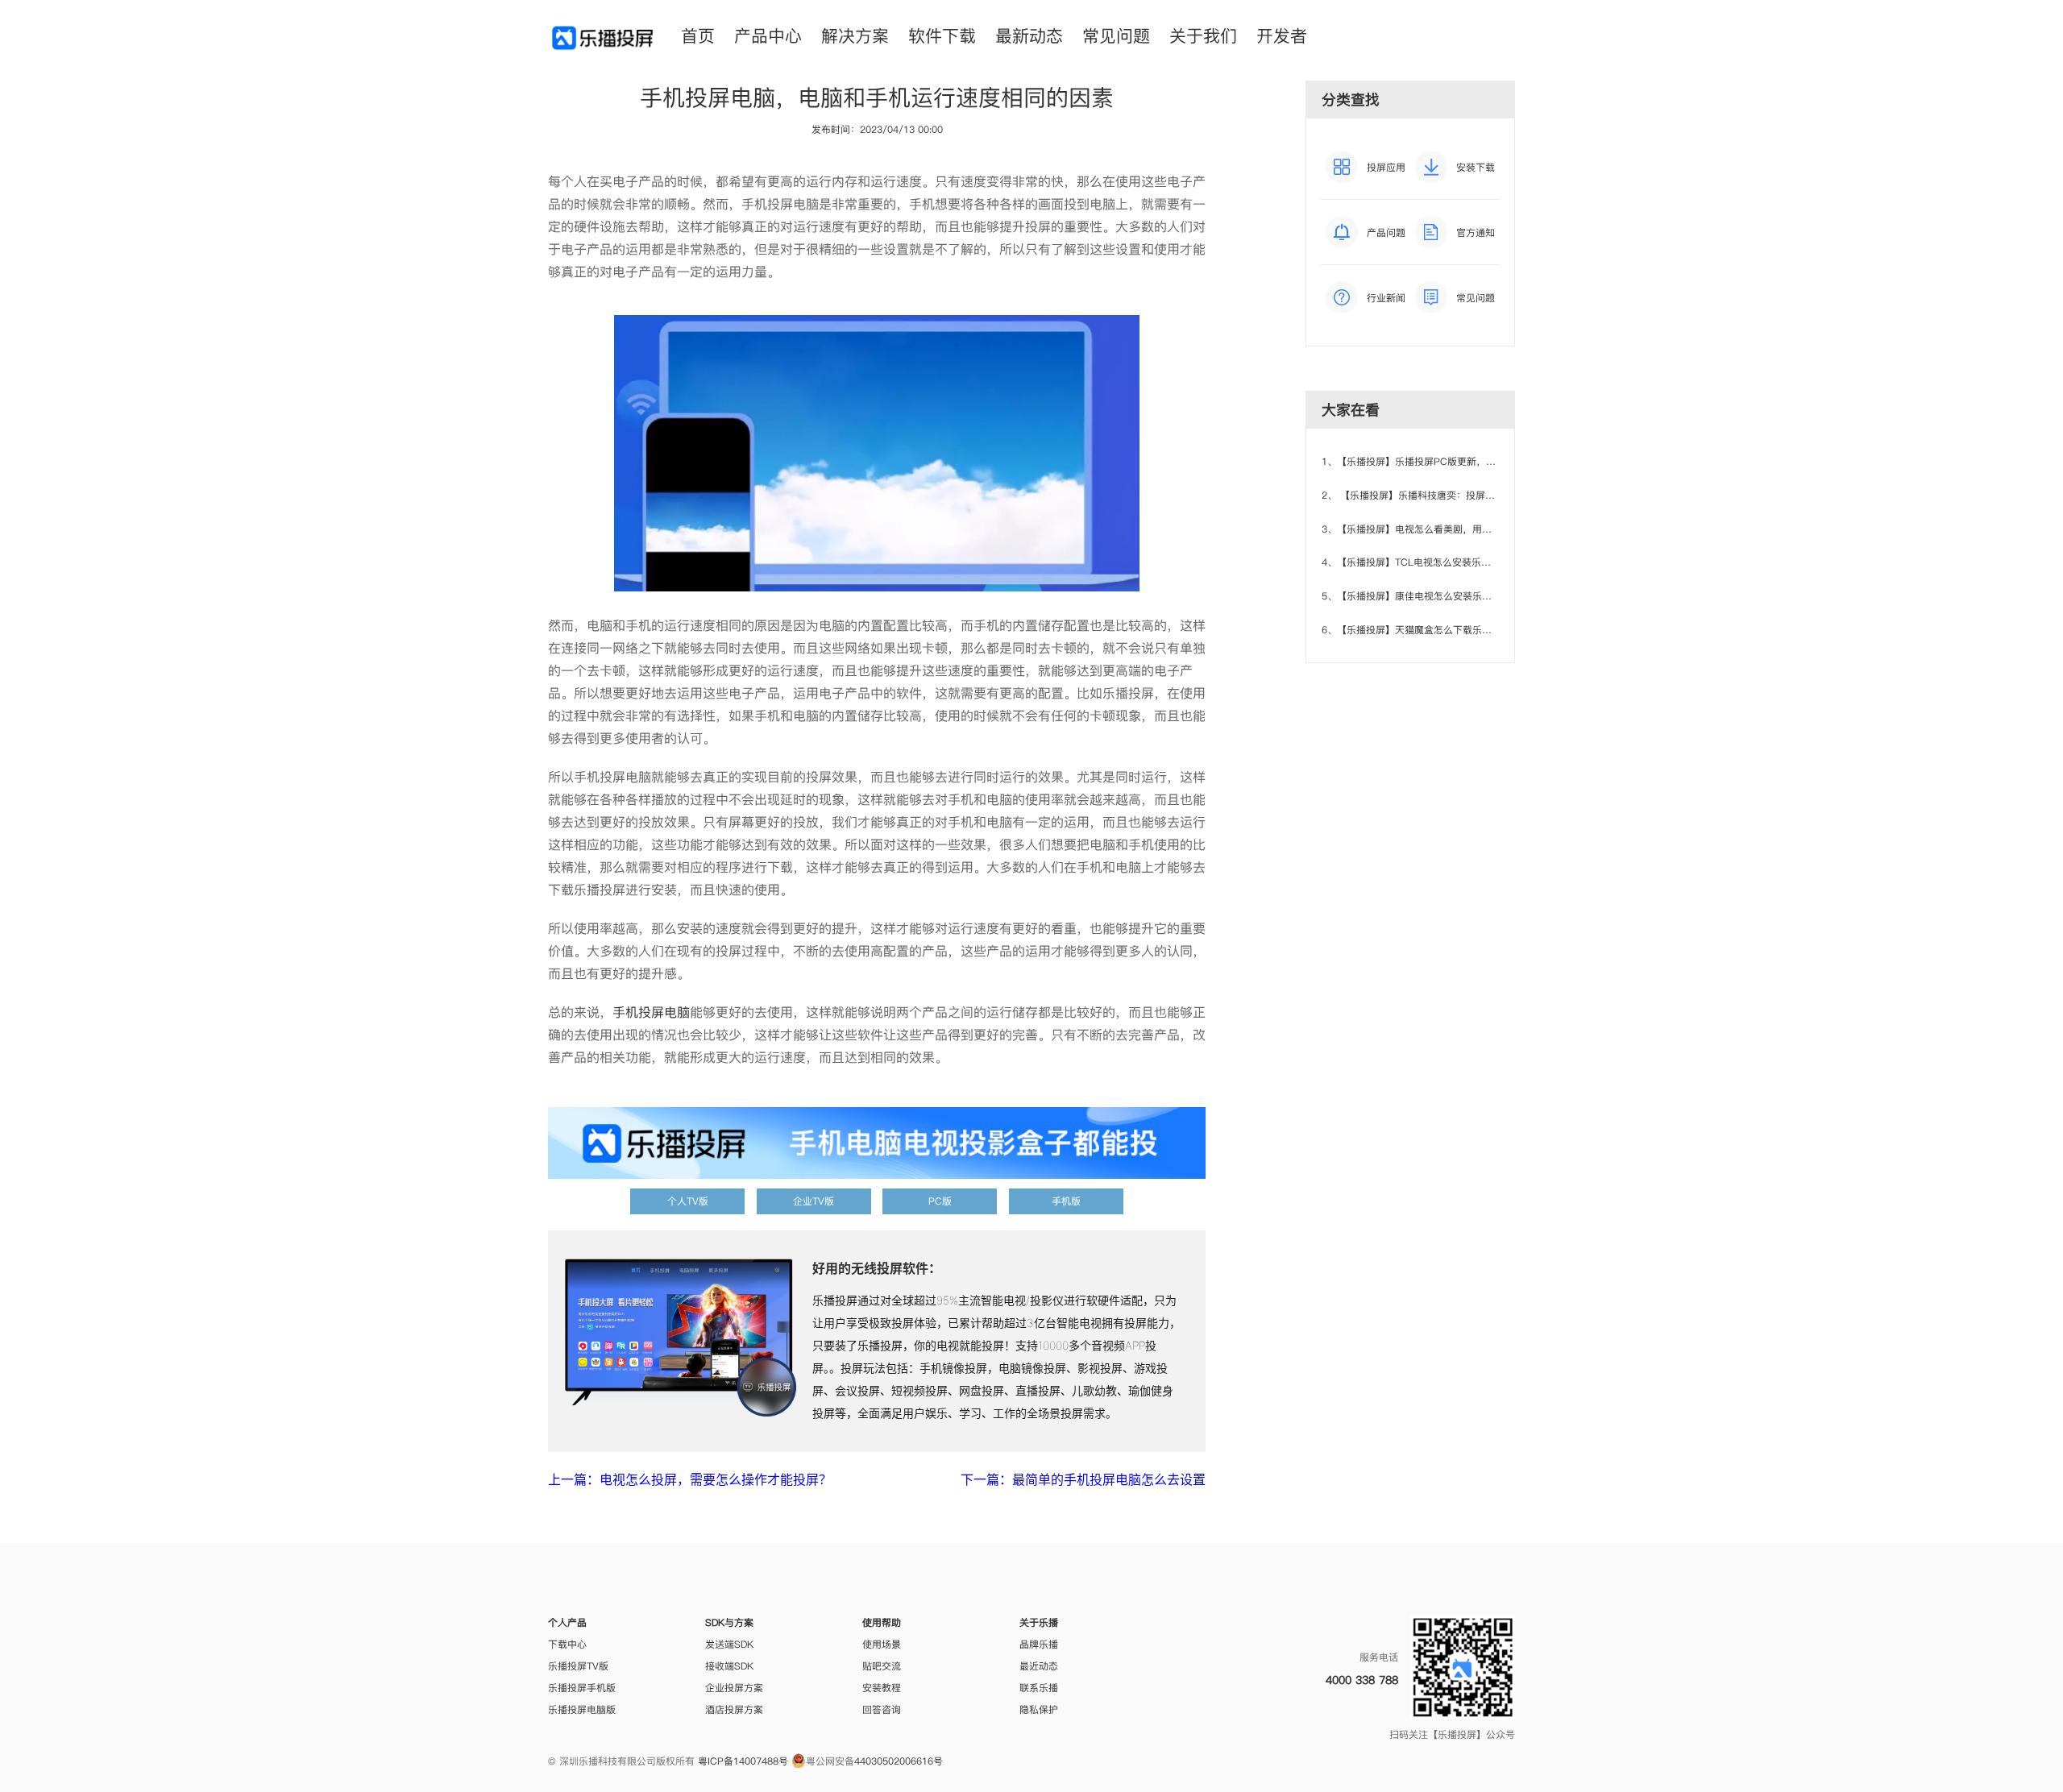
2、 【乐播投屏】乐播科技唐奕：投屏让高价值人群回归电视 (1452, 495)
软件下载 (942, 36)
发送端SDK (729, 1644)
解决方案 (855, 36)
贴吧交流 (882, 1666)
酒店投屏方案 (734, 1709)
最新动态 (1029, 36)
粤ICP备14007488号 (743, 1761)
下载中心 (567, 1644)
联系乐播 (1039, 1688)
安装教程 (882, 1688)
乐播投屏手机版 (582, 1688)
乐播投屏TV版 (578, 1666)
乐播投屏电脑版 (582, 1709)
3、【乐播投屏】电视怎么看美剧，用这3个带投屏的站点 (1443, 529)
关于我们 (1203, 36)
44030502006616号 (899, 1761)
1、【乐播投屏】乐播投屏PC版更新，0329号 (1420, 461)
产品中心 (768, 36)
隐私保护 (1039, 1709)
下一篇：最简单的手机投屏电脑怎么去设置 (1083, 1479)
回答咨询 (882, 1709)
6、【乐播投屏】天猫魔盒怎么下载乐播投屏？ (1421, 630)
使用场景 (882, 1644)
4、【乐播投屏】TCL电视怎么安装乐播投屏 (1416, 562)
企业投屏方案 (734, 1688)
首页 (698, 36)
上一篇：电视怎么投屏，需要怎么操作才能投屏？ (690, 1479)
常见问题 (1116, 36)
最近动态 (1039, 1666)
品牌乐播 (1039, 1644)
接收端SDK (729, 1666)
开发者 (1282, 36)
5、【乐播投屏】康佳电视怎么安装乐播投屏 (1416, 596)
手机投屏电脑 (651, 1012)
